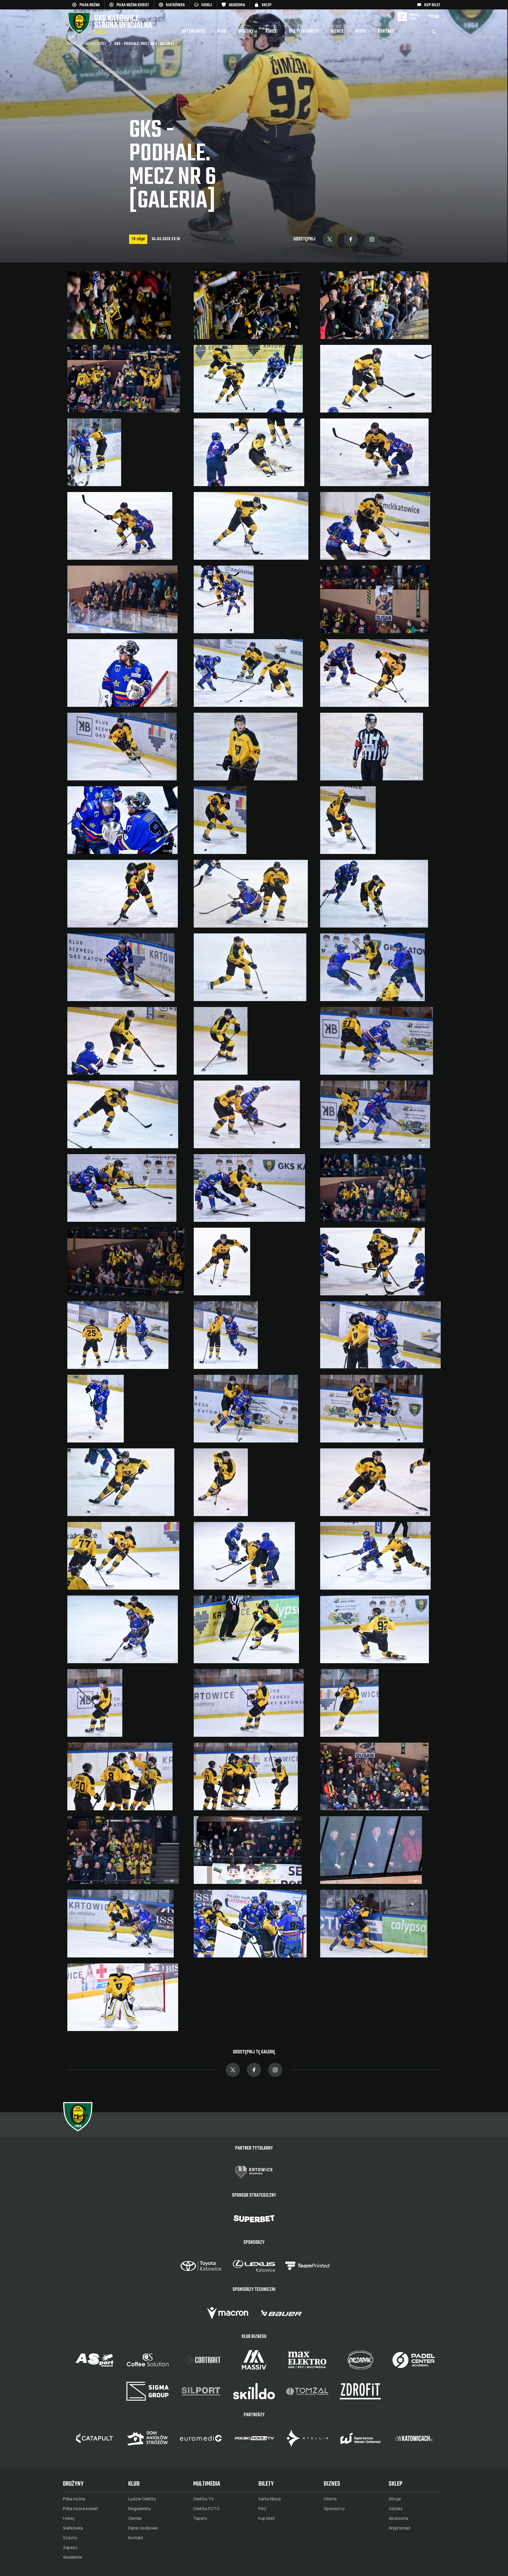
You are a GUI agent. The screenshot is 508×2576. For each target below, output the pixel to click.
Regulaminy (139, 2509)
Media (361, 31)
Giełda (135, 2518)
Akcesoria (398, 2518)
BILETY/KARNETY (304, 31)
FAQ (262, 2509)
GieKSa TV (203, 2499)
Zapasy (70, 2547)
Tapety (200, 2518)
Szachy (70, 2538)
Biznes (337, 31)
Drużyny (246, 31)
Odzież (396, 2509)
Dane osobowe (143, 2528)
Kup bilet (267, 2518)
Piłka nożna (74, 2499)
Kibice (271, 31)
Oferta (330, 2499)
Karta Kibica (270, 2499)
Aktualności (194, 31)
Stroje (395, 2499)
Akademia (72, 2557)
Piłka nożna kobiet (81, 2509)
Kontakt (386, 31)
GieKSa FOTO (206, 2509)
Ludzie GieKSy (142, 2499)
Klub (222, 31)
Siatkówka (73, 2528)
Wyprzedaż (400, 2528)
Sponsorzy (334, 2509)
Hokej (69, 2518)
